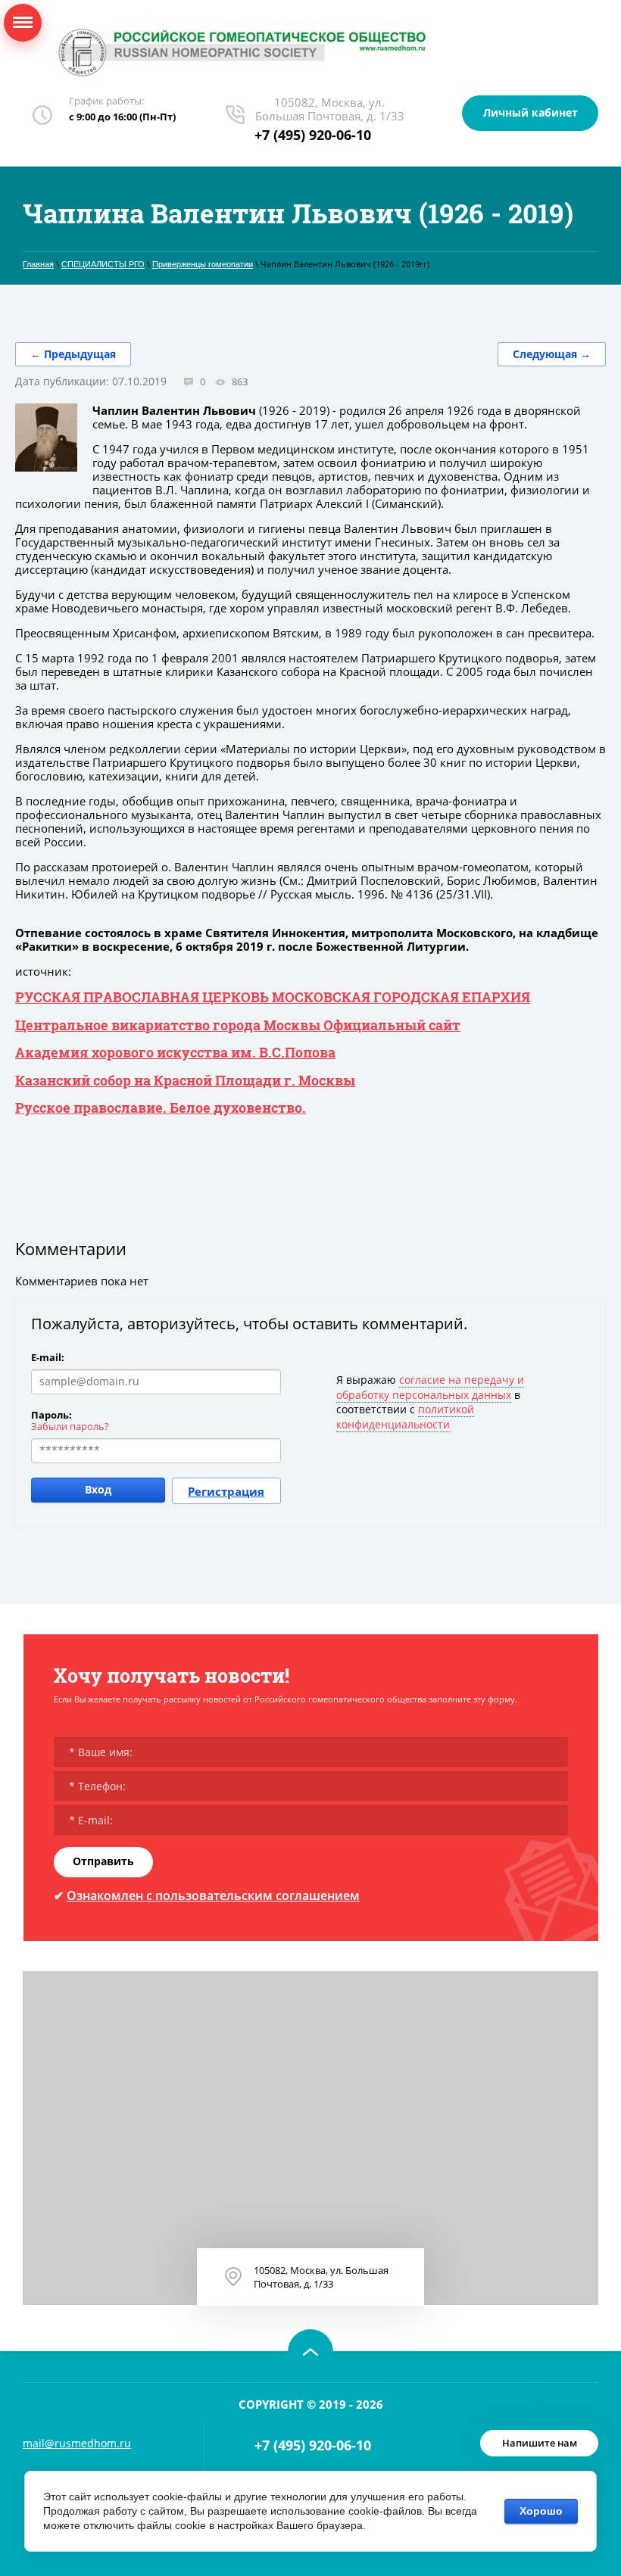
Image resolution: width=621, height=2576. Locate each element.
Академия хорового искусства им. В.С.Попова (175, 1052)
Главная (38, 264)
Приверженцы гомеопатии (203, 264)
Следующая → (552, 354)
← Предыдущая (73, 354)
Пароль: (51, 1415)
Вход (98, 1489)
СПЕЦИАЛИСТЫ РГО (103, 264)
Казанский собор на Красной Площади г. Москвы (185, 1080)
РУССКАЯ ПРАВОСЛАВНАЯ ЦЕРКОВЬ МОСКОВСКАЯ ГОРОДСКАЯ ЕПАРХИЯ (273, 997)
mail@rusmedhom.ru (77, 2443)
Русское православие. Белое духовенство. (161, 1107)
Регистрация (226, 1491)
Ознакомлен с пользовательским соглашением (213, 1895)
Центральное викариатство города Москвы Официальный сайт (238, 1025)
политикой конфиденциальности (405, 1417)
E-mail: (48, 1357)
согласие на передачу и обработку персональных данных (430, 1387)
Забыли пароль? (70, 1426)
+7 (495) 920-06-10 (313, 135)
